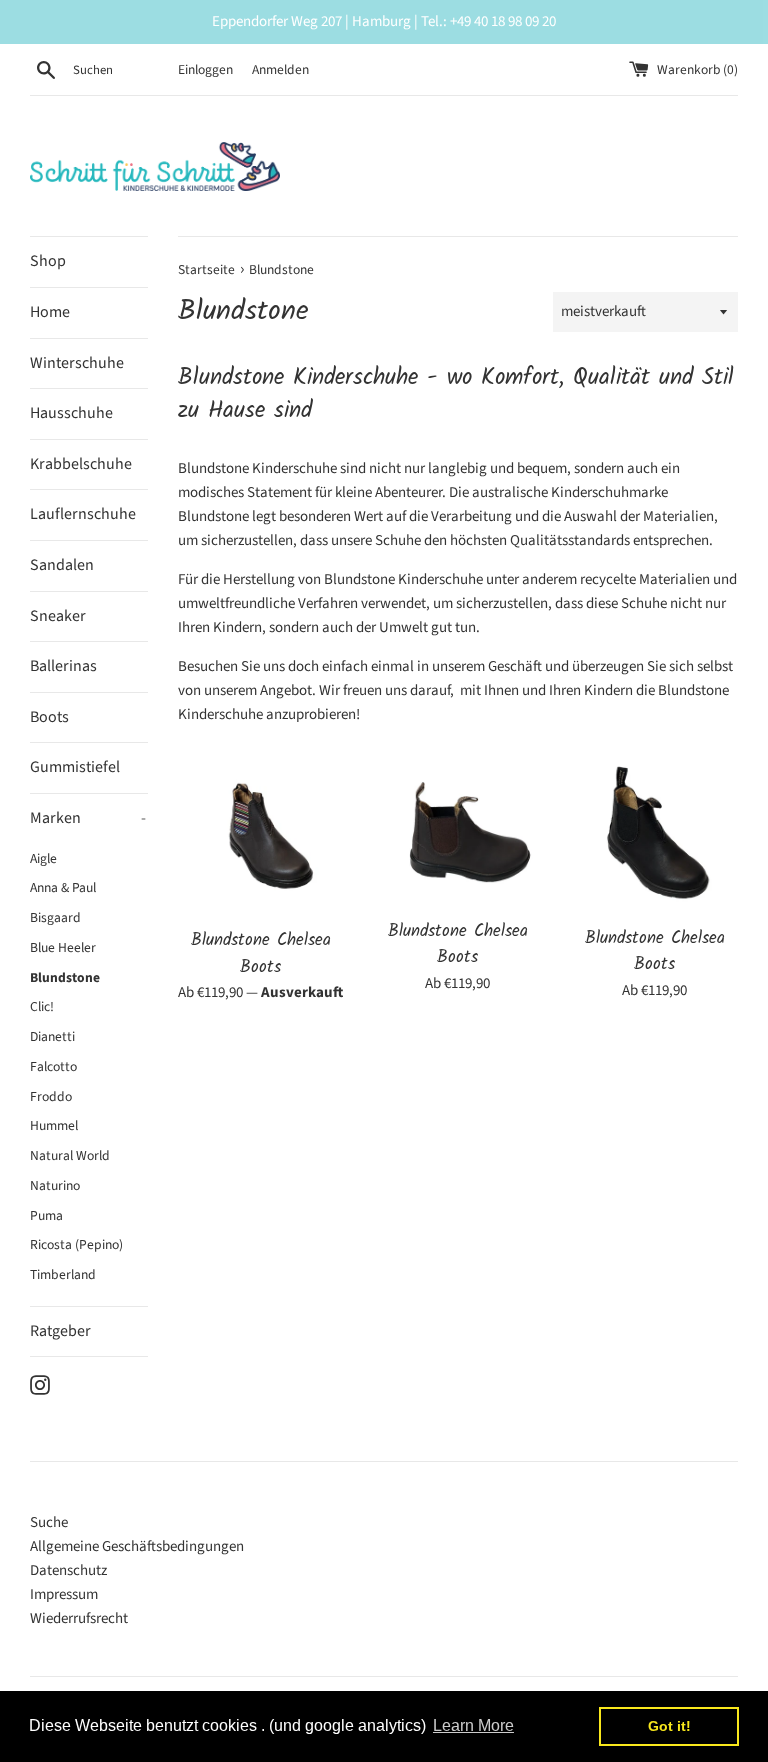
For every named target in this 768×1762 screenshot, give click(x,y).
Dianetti (52, 1036)
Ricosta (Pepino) (76, 1244)
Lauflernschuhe (83, 514)
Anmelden (280, 69)
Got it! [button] (669, 1726)
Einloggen (205, 69)
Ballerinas (63, 666)
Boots (49, 717)
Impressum (64, 1594)
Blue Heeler (63, 947)
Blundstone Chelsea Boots (261, 953)
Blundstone (65, 977)
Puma (46, 1215)
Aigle (43, 858)
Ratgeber (60, 1331)
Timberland (63, 1274)
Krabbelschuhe (81, 464)
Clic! (42, 1006)
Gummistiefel (75, 767)
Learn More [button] (473, 1725)
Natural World (70, 1155)
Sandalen (62, 565)
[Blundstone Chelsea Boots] (261, 837)
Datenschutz (68, 1570)
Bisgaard (55, 917)
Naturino (55, 1185)
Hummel (54, 1125)
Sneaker (58, 616)
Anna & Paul (63, 887)
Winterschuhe (77, 363)
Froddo (51, 1096)
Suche (49, 1522)
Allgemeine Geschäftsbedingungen (137, 1546)
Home (50, 312)
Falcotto (53, 1066)
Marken (88, 818)
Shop (48, 261)
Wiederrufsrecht (79, 1618)
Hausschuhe (71, 413)
